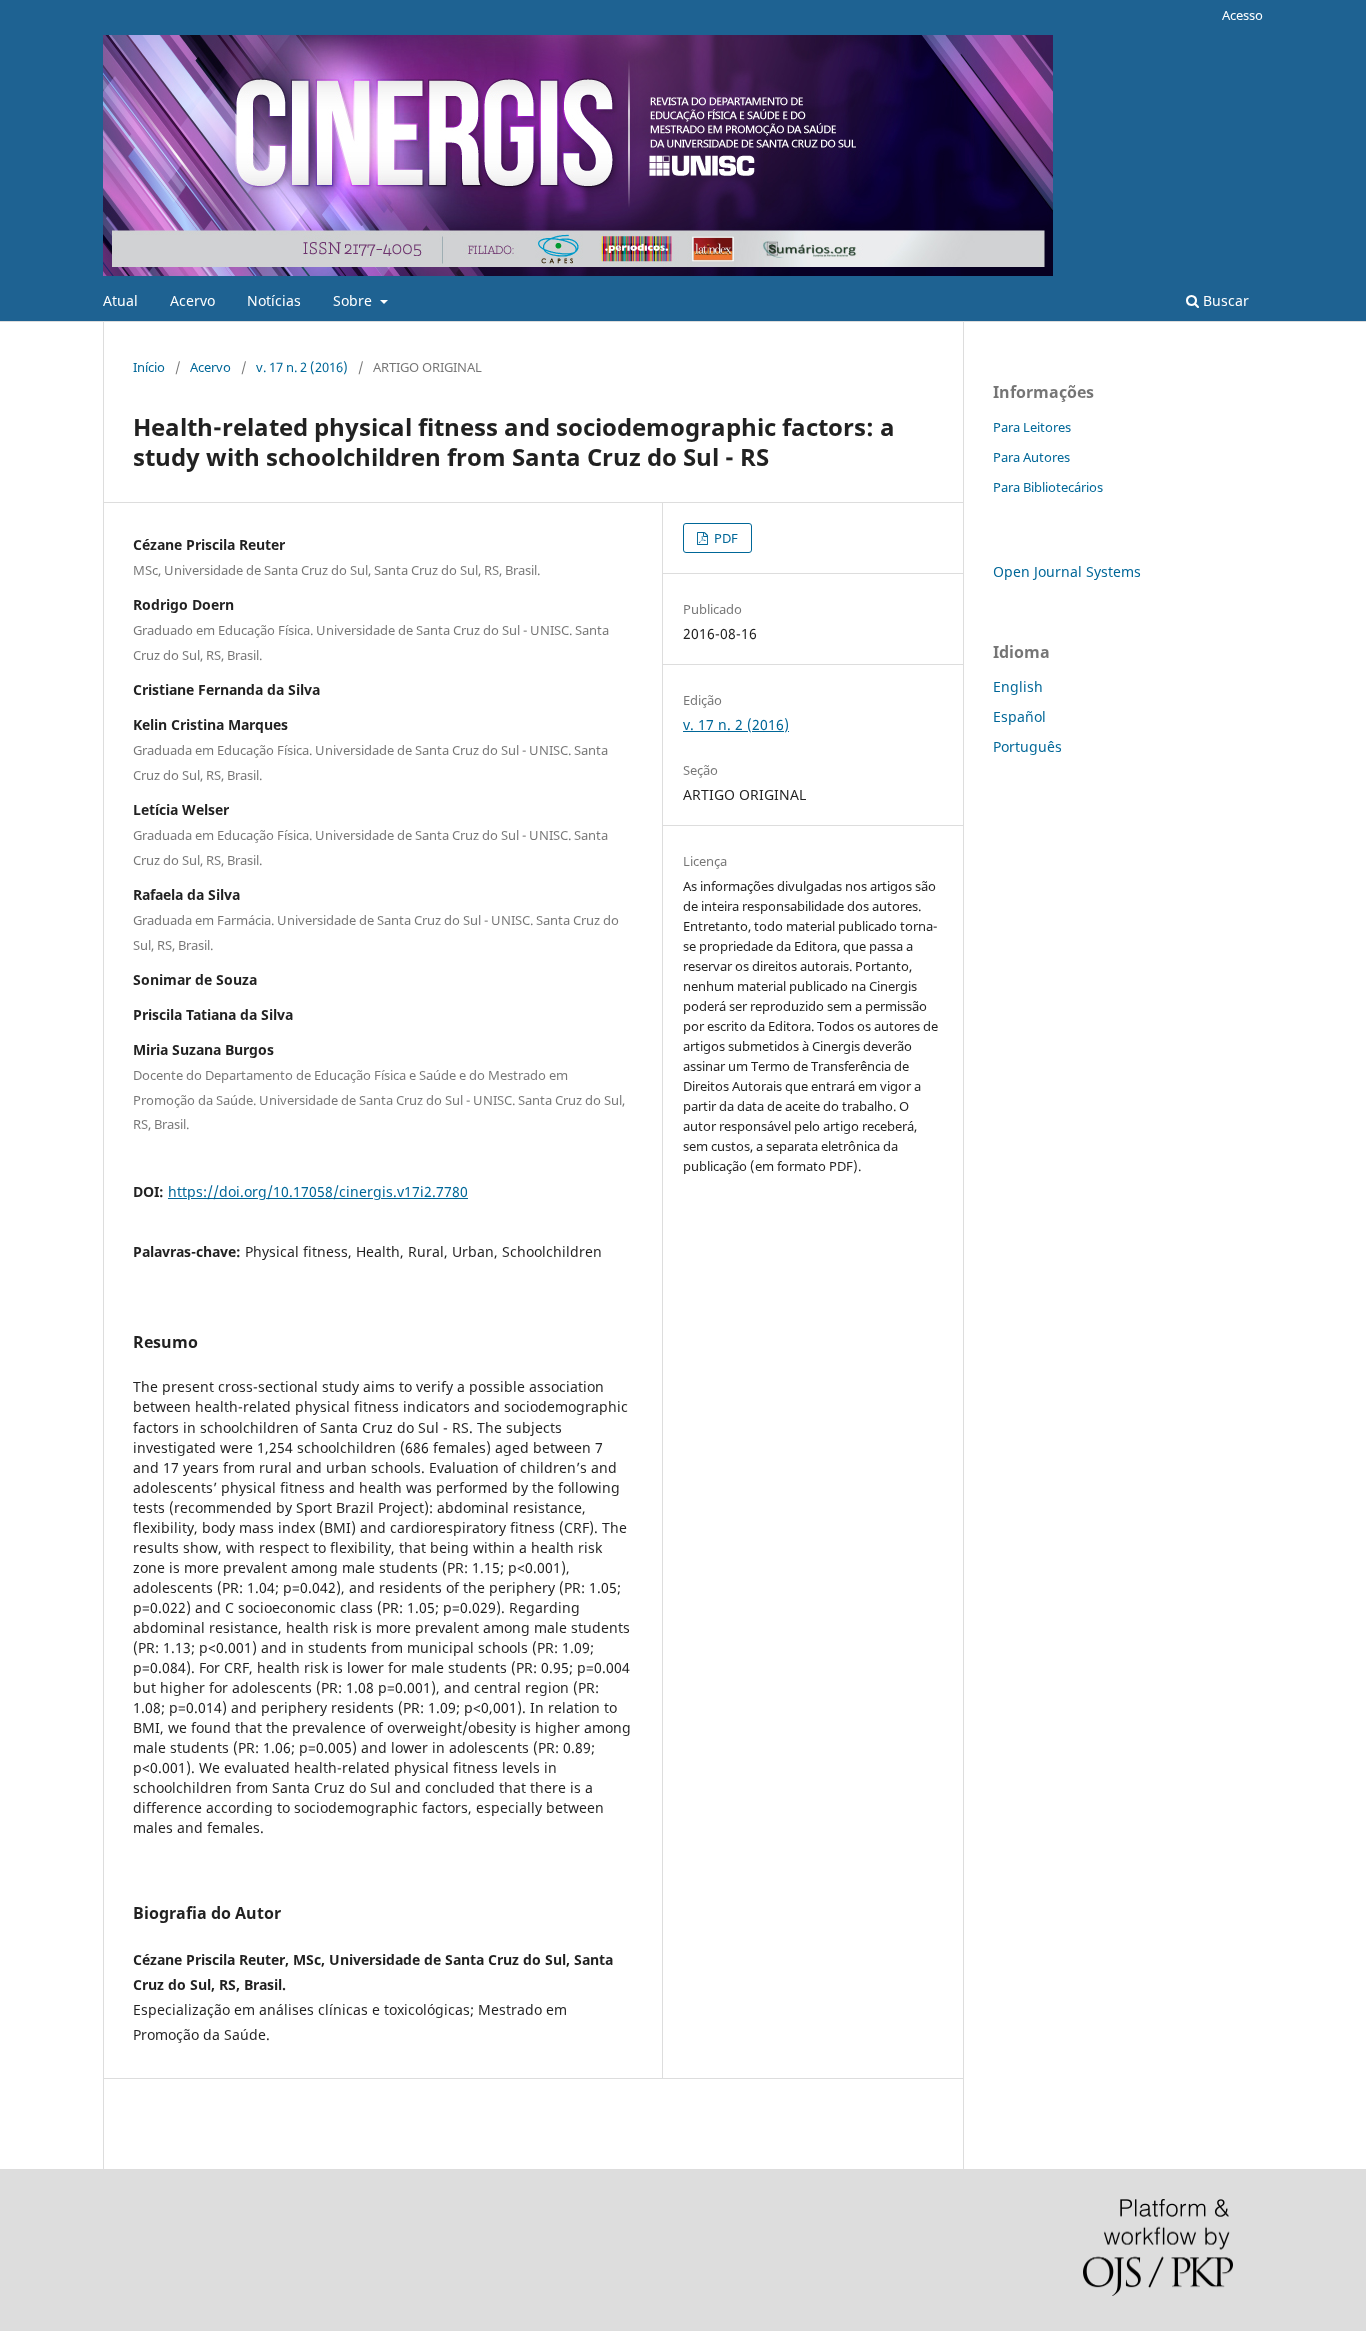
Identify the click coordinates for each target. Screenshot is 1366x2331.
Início (149, 367)
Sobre (354, 300)
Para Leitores (1032, 427)
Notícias (274, 300)
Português (1027, 746)
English (1018, 686)
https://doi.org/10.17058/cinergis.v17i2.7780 (318, 1191)
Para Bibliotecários (1048, 487)
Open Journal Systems (1067, 571)
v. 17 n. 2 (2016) (302, 367)
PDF (724, 538)
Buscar (1224, 300)
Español (1019, 716)
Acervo (192, 300)
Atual (120, 300)
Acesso (1242, 15)
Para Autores (1031, 457)
